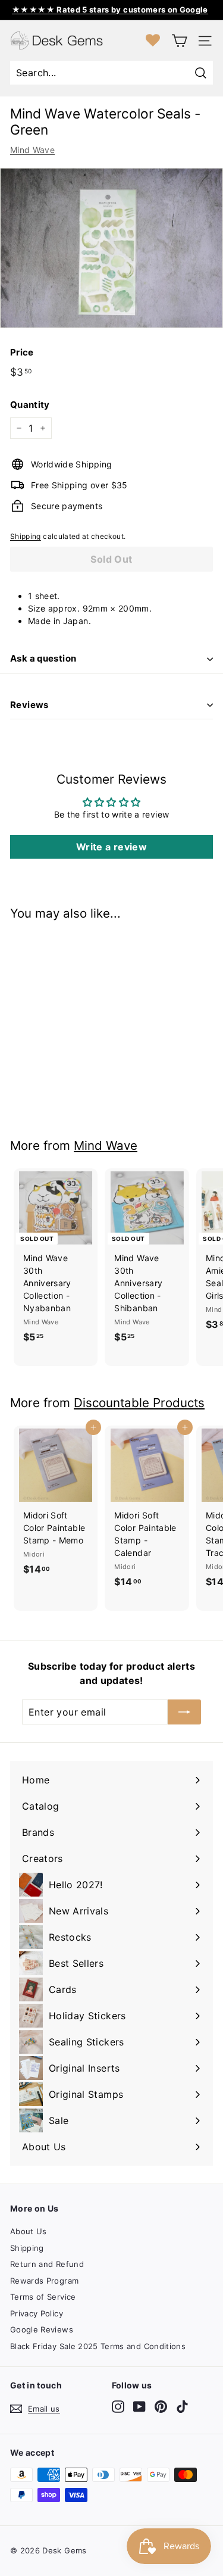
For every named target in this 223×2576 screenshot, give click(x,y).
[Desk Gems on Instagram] (118, 2407)
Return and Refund (47, 2264)
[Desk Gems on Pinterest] (161, 2407)
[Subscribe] (184, 1712)
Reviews (29, 705)
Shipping (26, 536)
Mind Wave (32, 150)
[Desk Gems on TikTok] (182, 2407)
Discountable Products (139, 1403)
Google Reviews (42, 2329)
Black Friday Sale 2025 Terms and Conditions (98, 2346)
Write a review (111, 847)
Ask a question (43, 658)
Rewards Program (44, 2281)
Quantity (30, 405)
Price (22, 352)
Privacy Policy (37, 2313)
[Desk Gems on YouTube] (139, 2407)
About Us (29, 2231)
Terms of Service (43, 2297)
